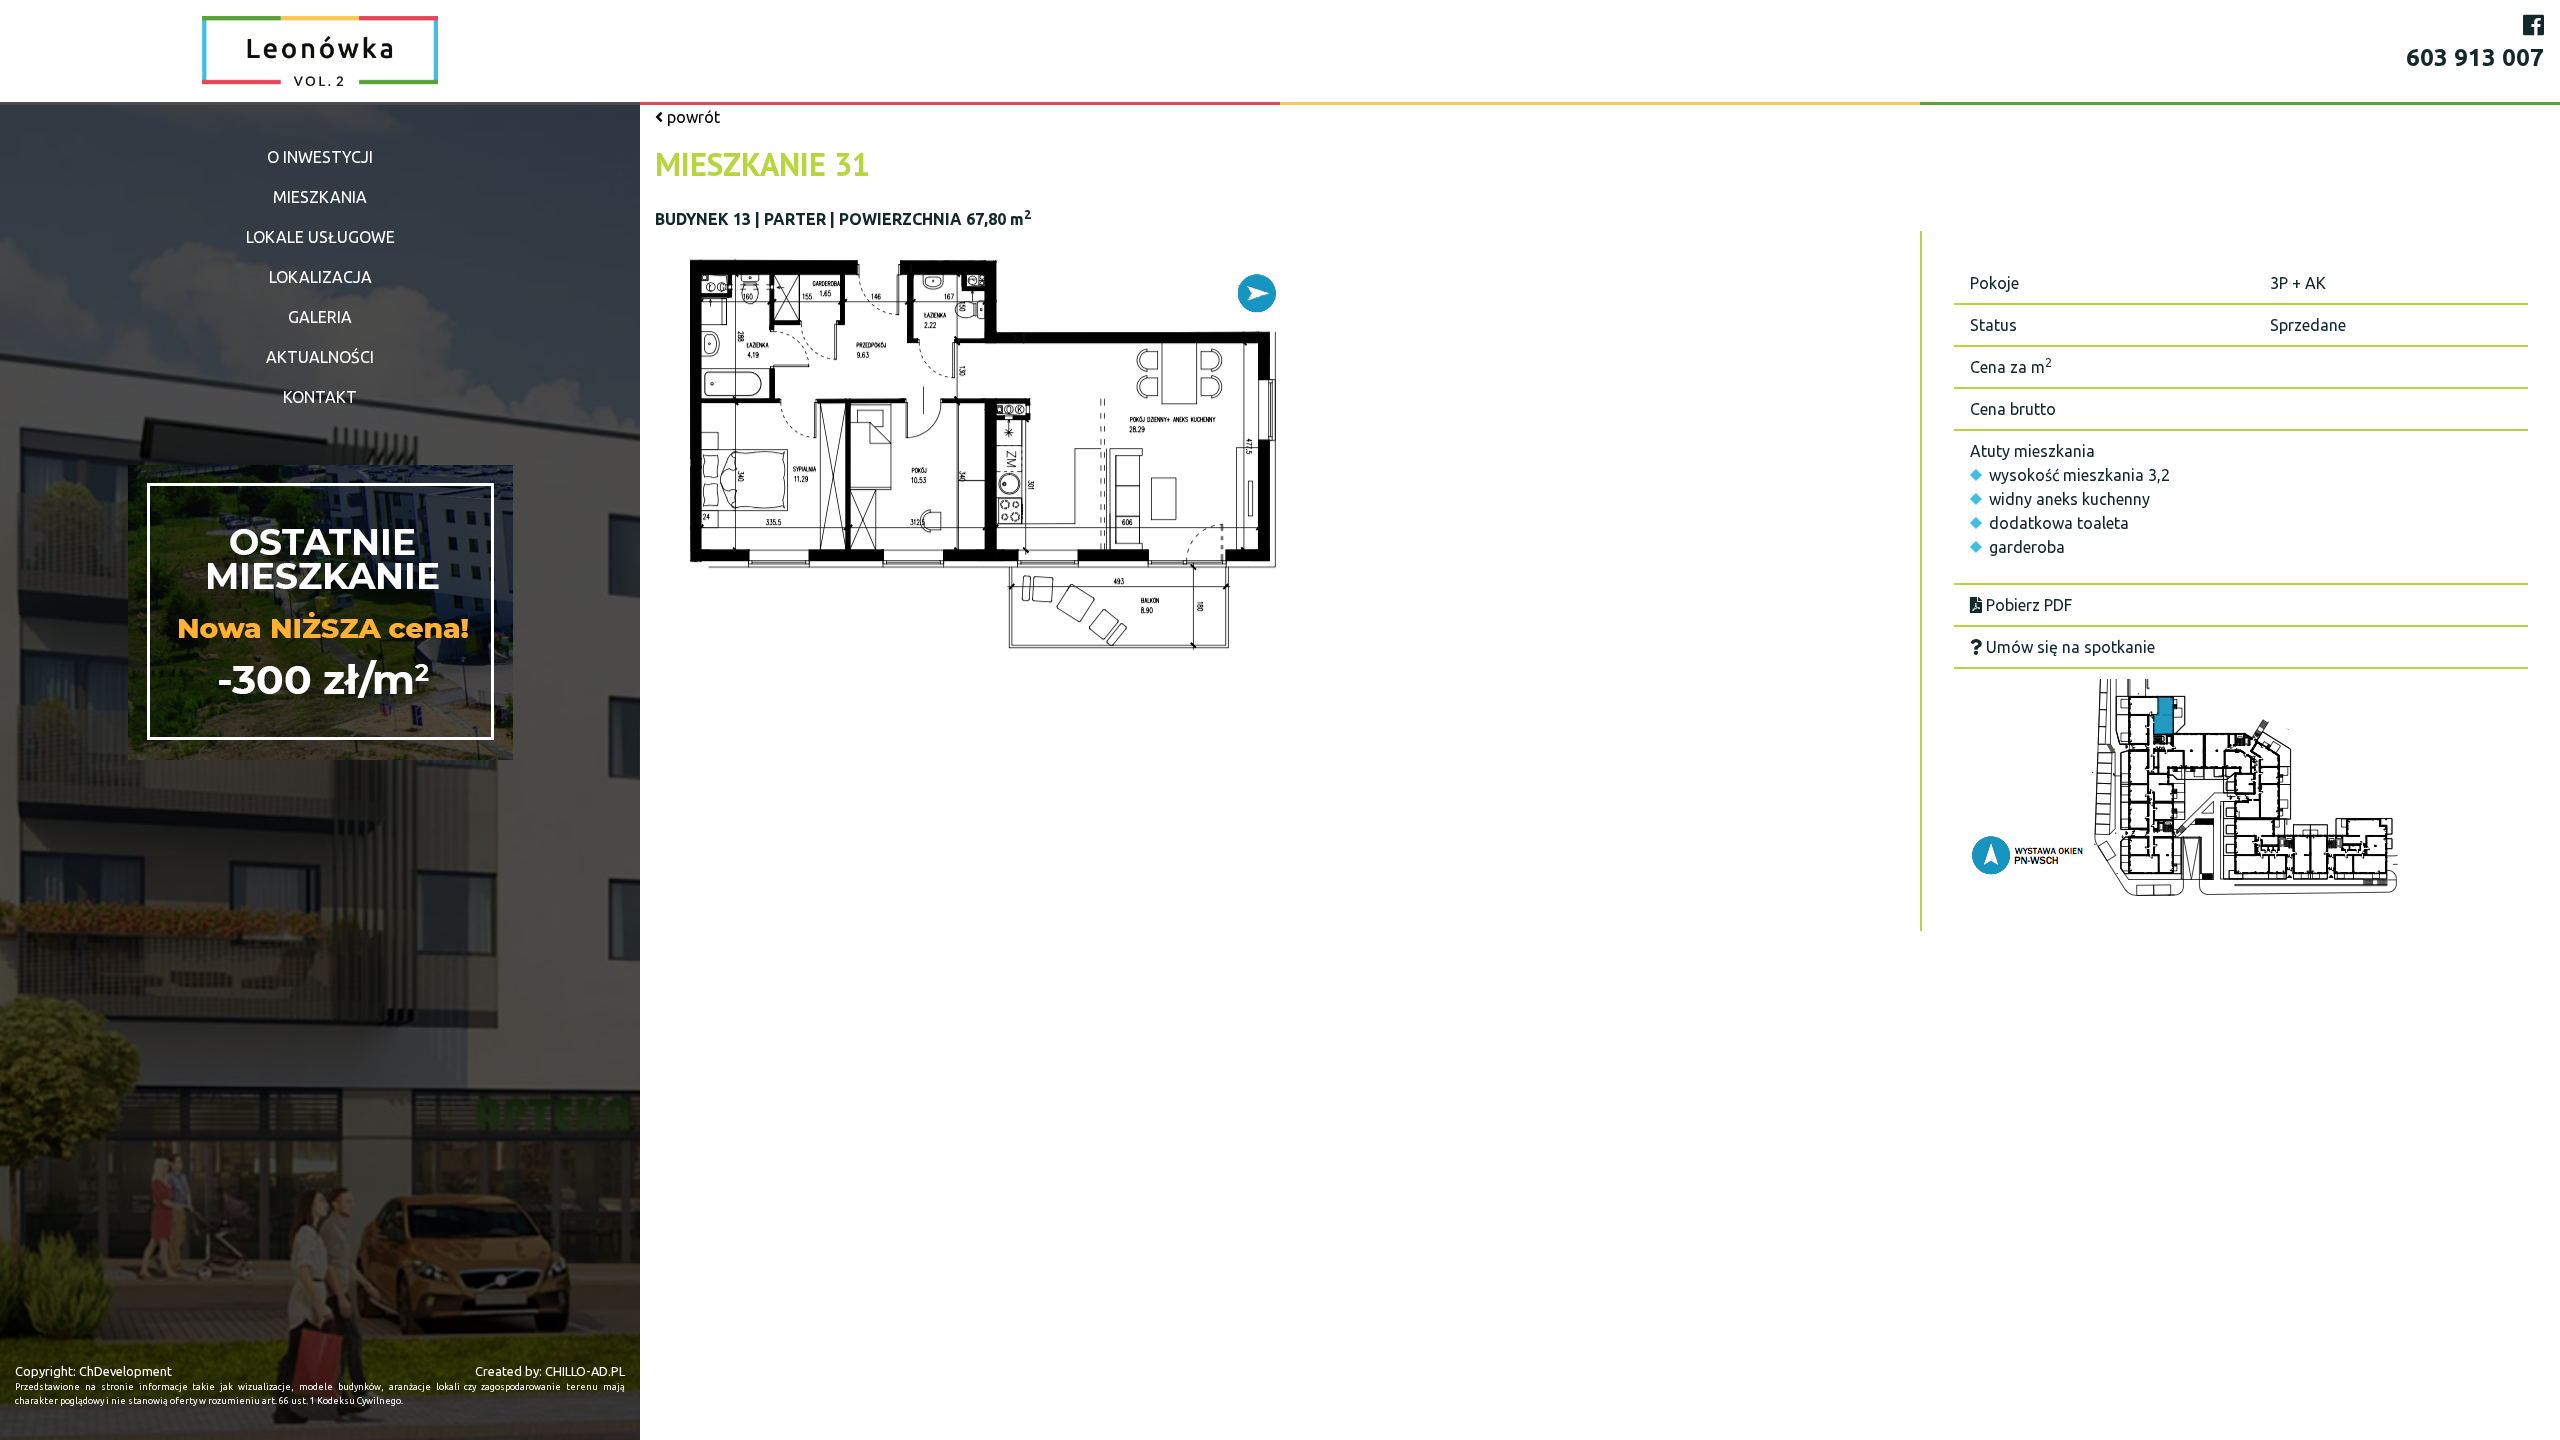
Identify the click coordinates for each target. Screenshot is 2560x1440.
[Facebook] (2533, 25)
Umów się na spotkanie (2068, 647)
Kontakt (320, 397)
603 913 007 (2475, 57)
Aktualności (320, 357)
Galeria (320, 317)
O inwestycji (320, 157)
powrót (691, 117)
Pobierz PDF (2027, 605)
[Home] (320, 49)
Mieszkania (320, 197)
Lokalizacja (320, 277)
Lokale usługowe (320, 237)
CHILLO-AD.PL (585, 1371)
